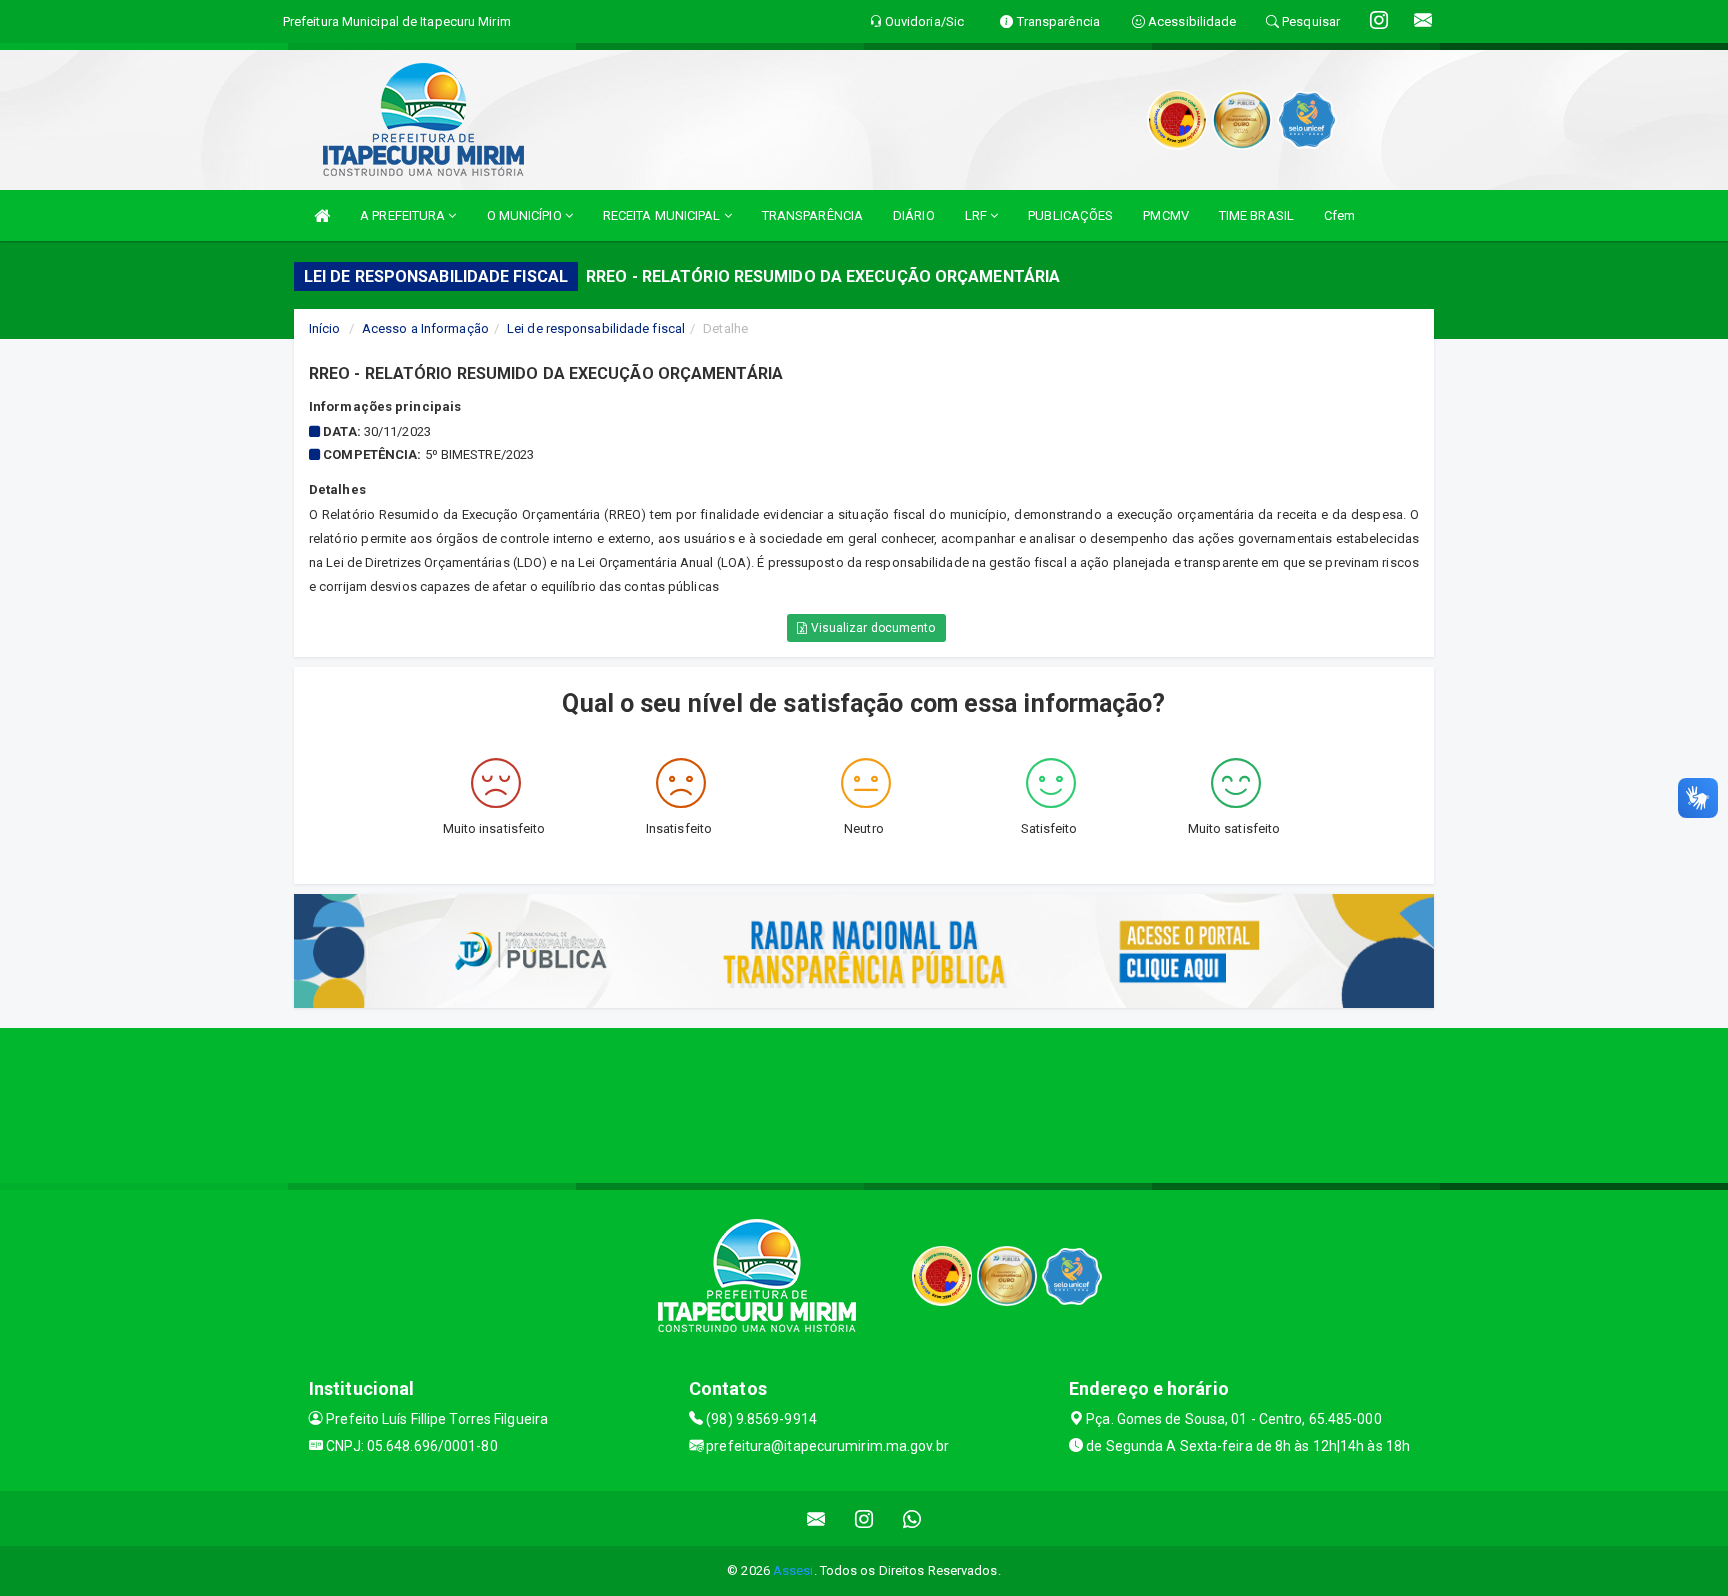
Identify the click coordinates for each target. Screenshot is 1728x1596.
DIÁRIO (914, 215)
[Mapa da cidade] (864, 1103)
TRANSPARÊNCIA (812, 215)
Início (325, 328)
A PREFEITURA (404, 215)
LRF (977, 215)
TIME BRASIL (1256, 215)
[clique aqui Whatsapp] (912, 1518)
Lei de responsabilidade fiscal (596, 328)
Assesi (793, 1570)
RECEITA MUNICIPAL (663, 215)
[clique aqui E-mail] (816, 1518)
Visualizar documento (872, 628)
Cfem (1339, 215)
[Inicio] (322, 215)
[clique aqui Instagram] (864, 1518)
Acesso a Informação (425, 328)
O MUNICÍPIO (526, 215)
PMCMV (1166, 215)
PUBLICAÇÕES (1070, 215)
